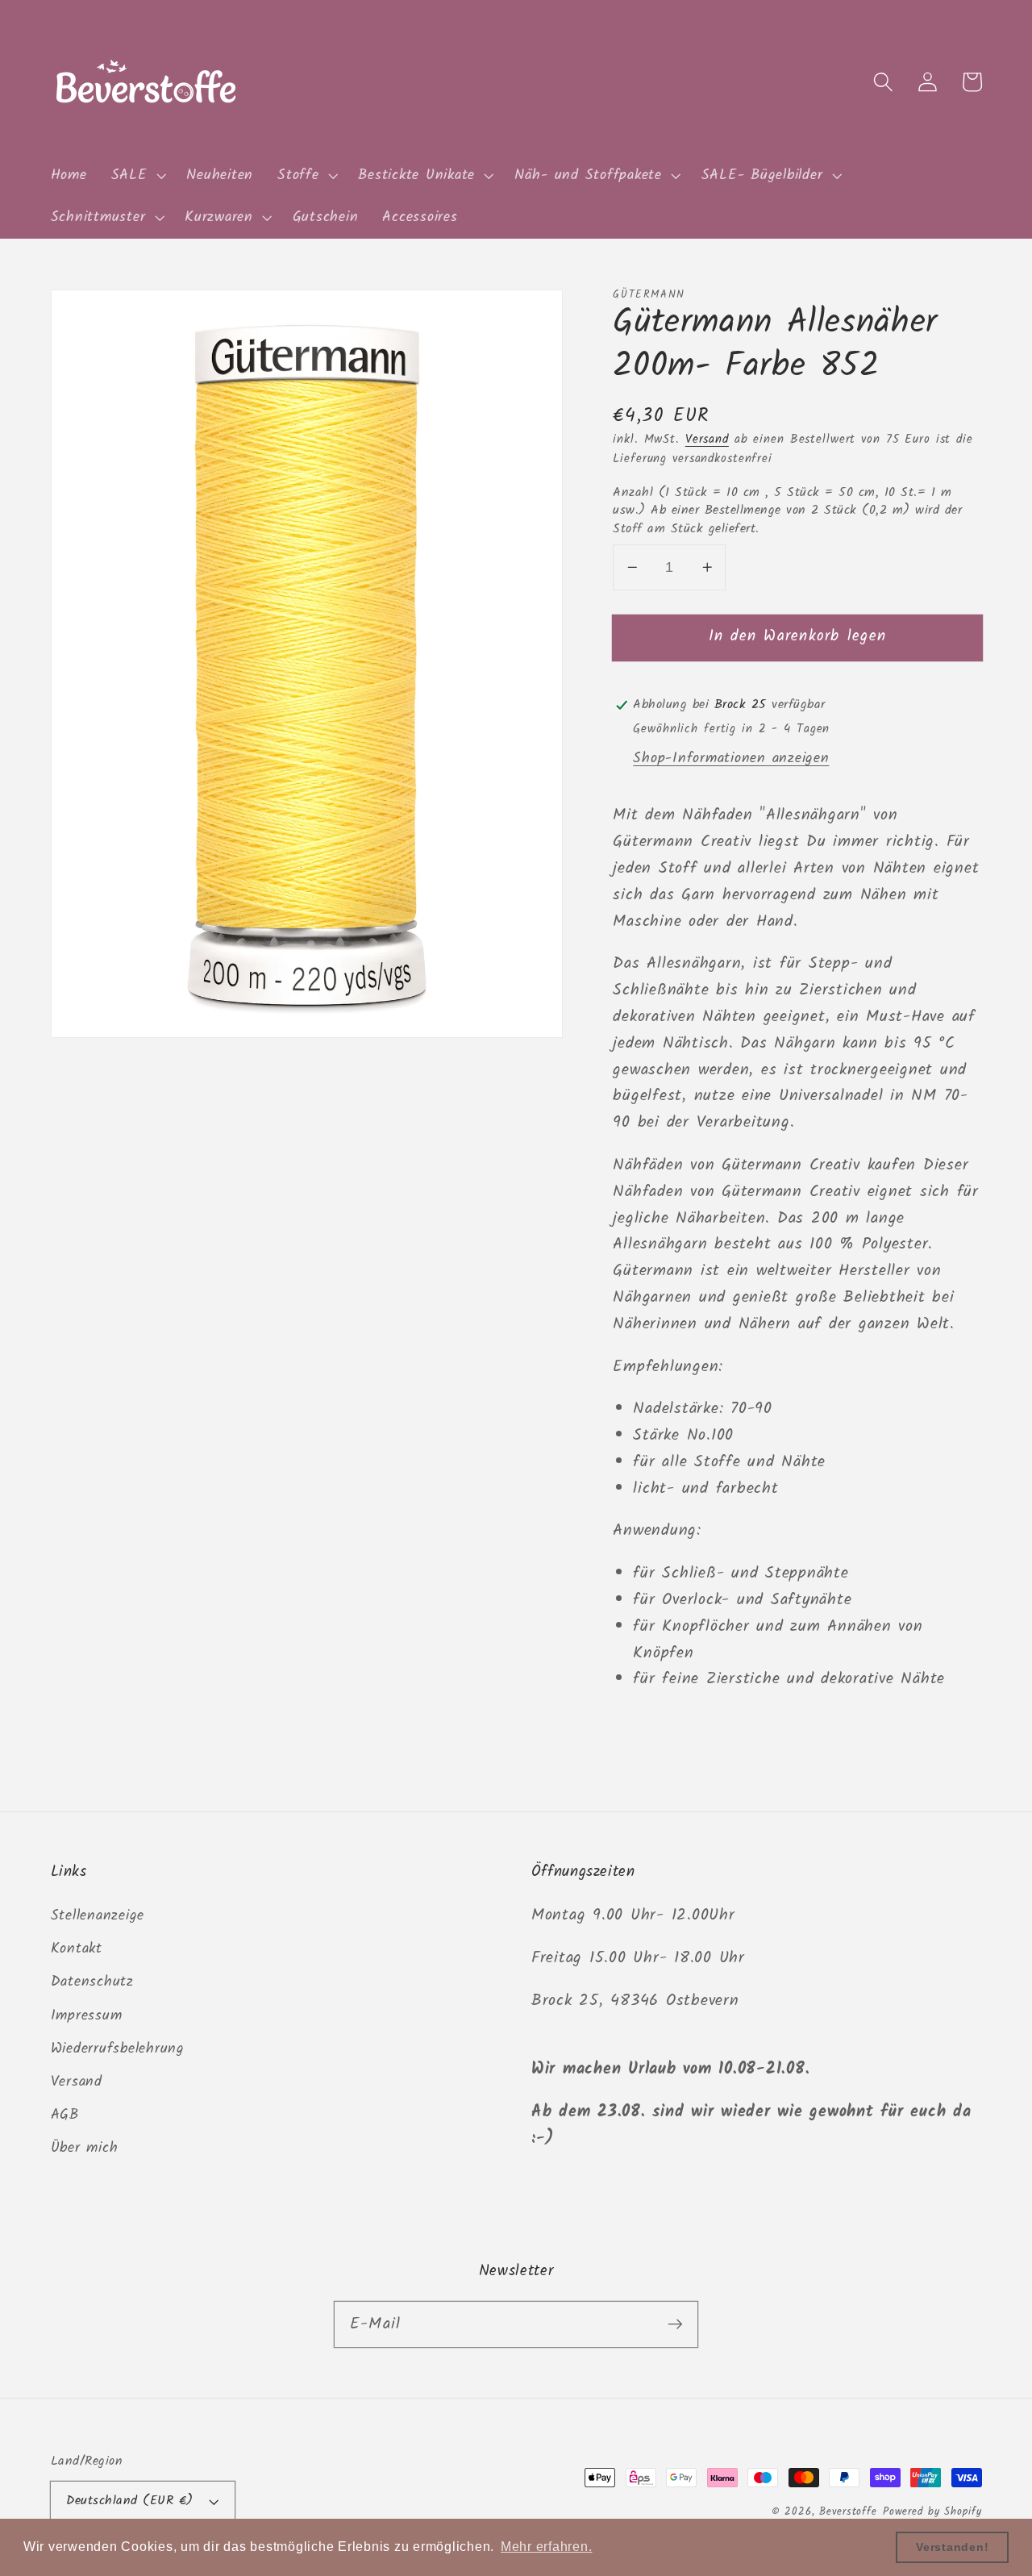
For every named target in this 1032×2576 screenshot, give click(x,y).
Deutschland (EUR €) (130, 2501)
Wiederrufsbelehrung (118, 2049)
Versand (707, 440)
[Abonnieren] (675, 2324)
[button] (137, 176)
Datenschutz (92, 1982)
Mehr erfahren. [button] (547, 2547)
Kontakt (77, 1949)
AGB (65, 2115)
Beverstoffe (848, 2512)
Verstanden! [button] (952, 2547)
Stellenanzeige (98, 1915)
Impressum (87, 2015)
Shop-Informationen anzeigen (731, 758)
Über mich (85, 2148)
